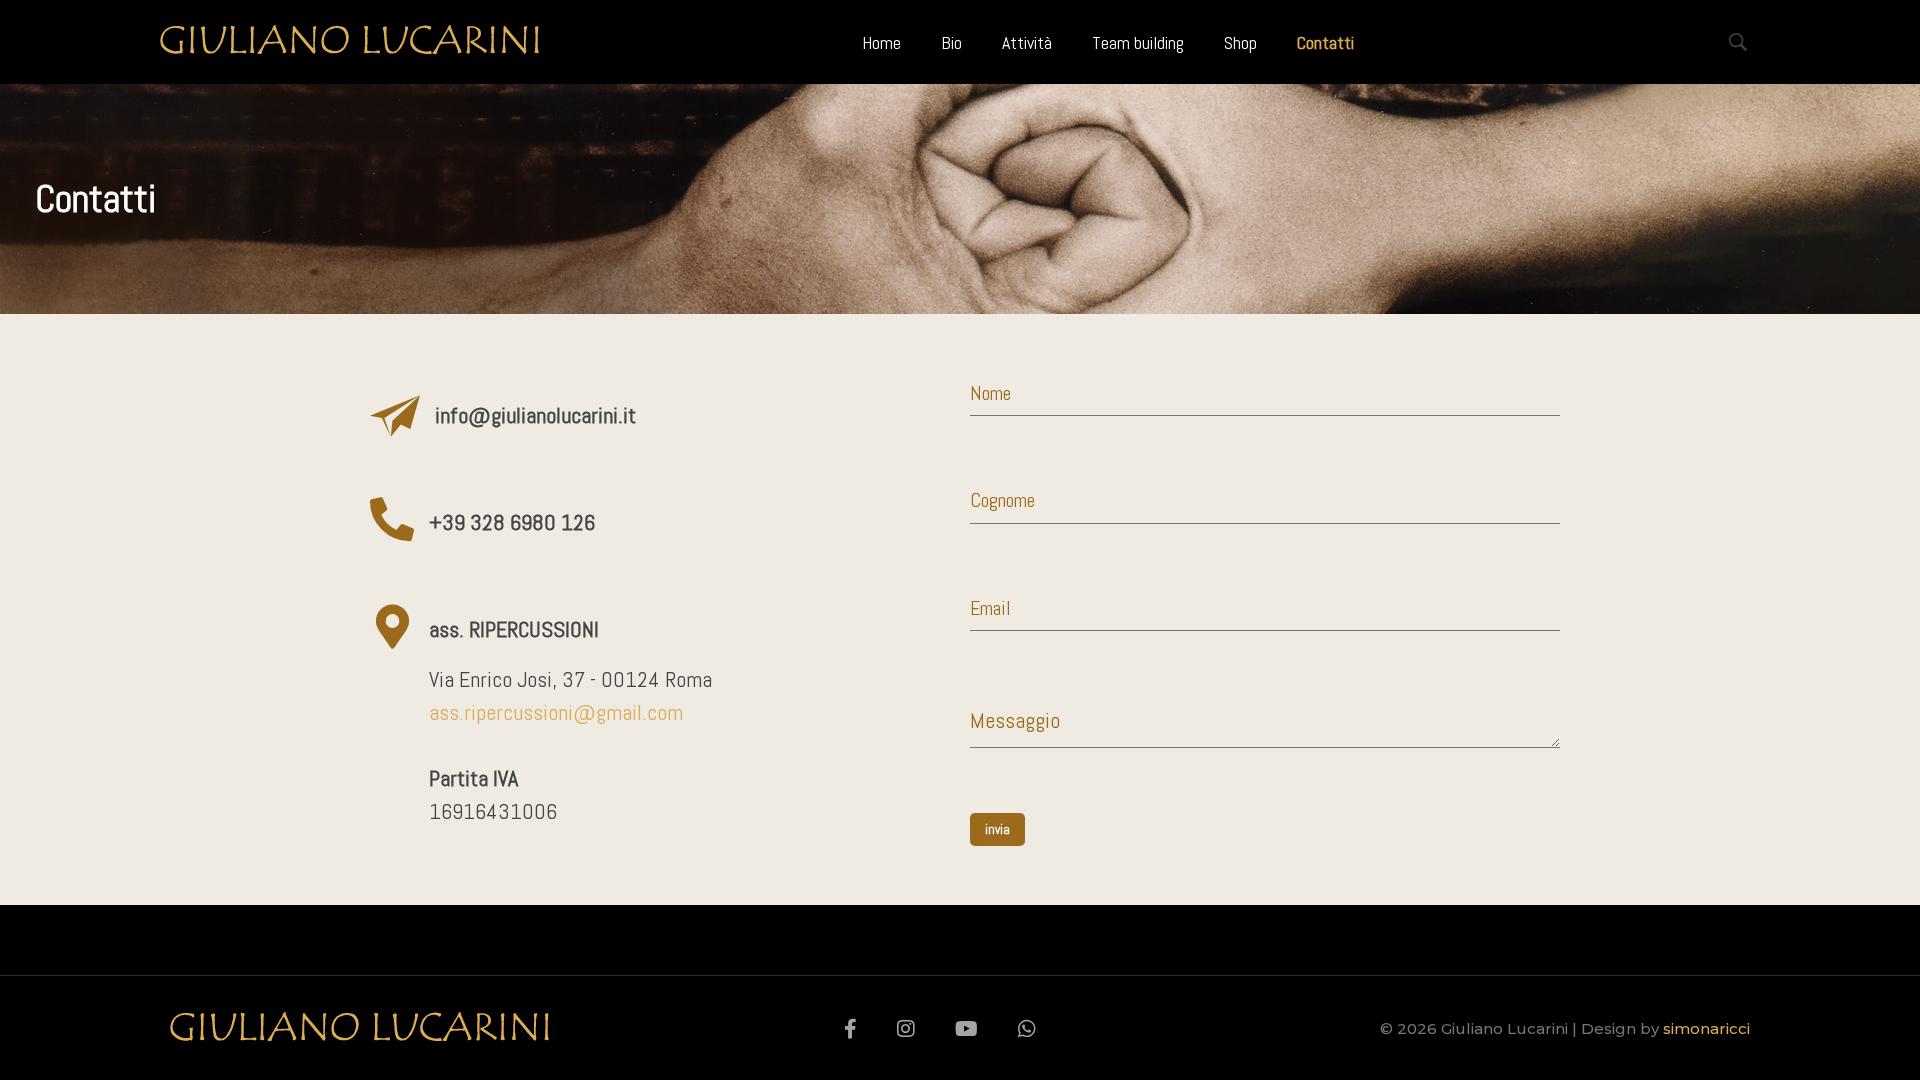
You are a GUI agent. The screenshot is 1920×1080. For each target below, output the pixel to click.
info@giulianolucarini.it (535, 415)
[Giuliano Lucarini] (349, 39)
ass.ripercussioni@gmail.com (556, 712)
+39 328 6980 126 (512, 522)
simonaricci (1706, 1028)
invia (997, 829)
